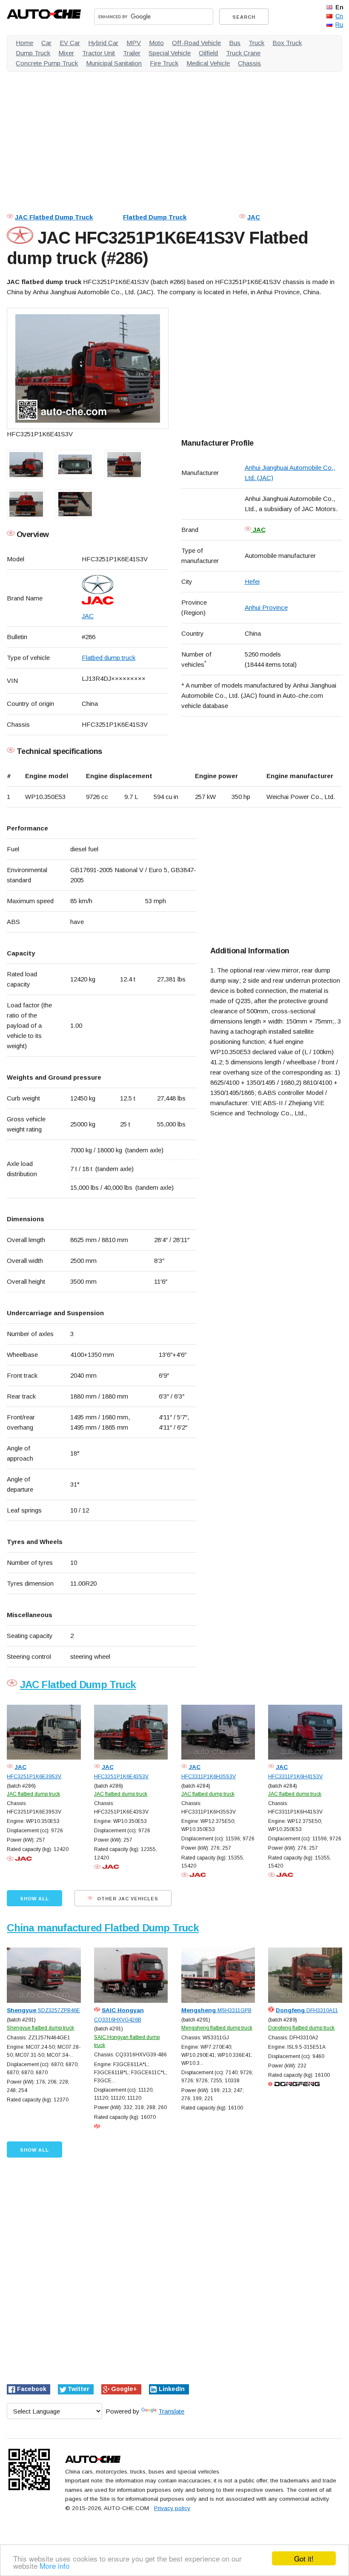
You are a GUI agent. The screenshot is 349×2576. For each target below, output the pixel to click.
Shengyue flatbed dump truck (40, 2028)
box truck (287, 43)
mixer (66, 53)
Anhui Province (266, 607)
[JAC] (125, 590)
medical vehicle (208, 63)
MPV (134, 43)
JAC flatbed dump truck (33, 1794)
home (24, 43)
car (46, 43)
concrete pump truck (47, 63)
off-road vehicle (196, 43)
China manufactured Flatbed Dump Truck (103, 1928)
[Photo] (88, 368)
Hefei (252, 581)
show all (34, 1899)
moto (156, 43)
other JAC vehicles (127, 1899)
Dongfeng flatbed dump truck (301, 2028)
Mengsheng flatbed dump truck (217, 2028)
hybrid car (103, 43)
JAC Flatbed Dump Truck (54, 217)
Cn (339, 16)
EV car (70, 43)
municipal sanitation (114, 63)
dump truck (33, 53)
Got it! (304, 2558)
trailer (132, 53)
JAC (254, 217)
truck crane (243, 53)
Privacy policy (172, 2508)
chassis (249, 63)
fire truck (164, 63)
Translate (171, 2411)
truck (256, 43)
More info (54, 2566)
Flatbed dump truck (109, 658)
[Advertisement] (174, 138)
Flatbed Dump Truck (155, 217)
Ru (339, 25)
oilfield (208, 53)
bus (235, 43)
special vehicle (170, 53)
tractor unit (99, 53)
